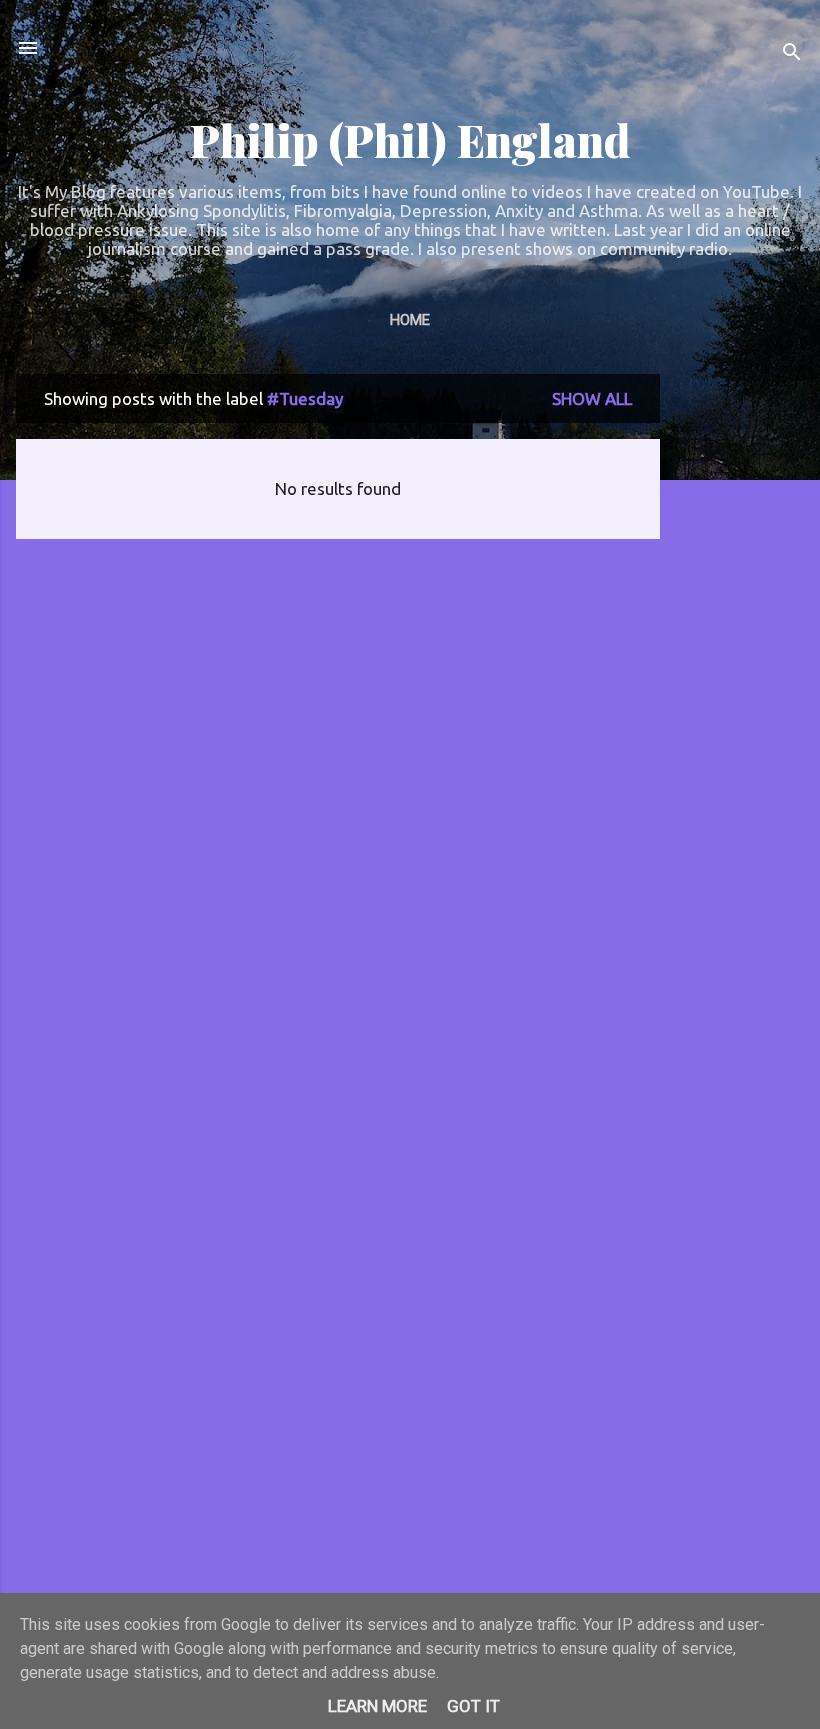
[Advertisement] (740, 674)
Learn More (377, 1706)
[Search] (792, 54)
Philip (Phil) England (410, 139)
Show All (592, 398)
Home (410, 320)
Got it (473, 1706)
